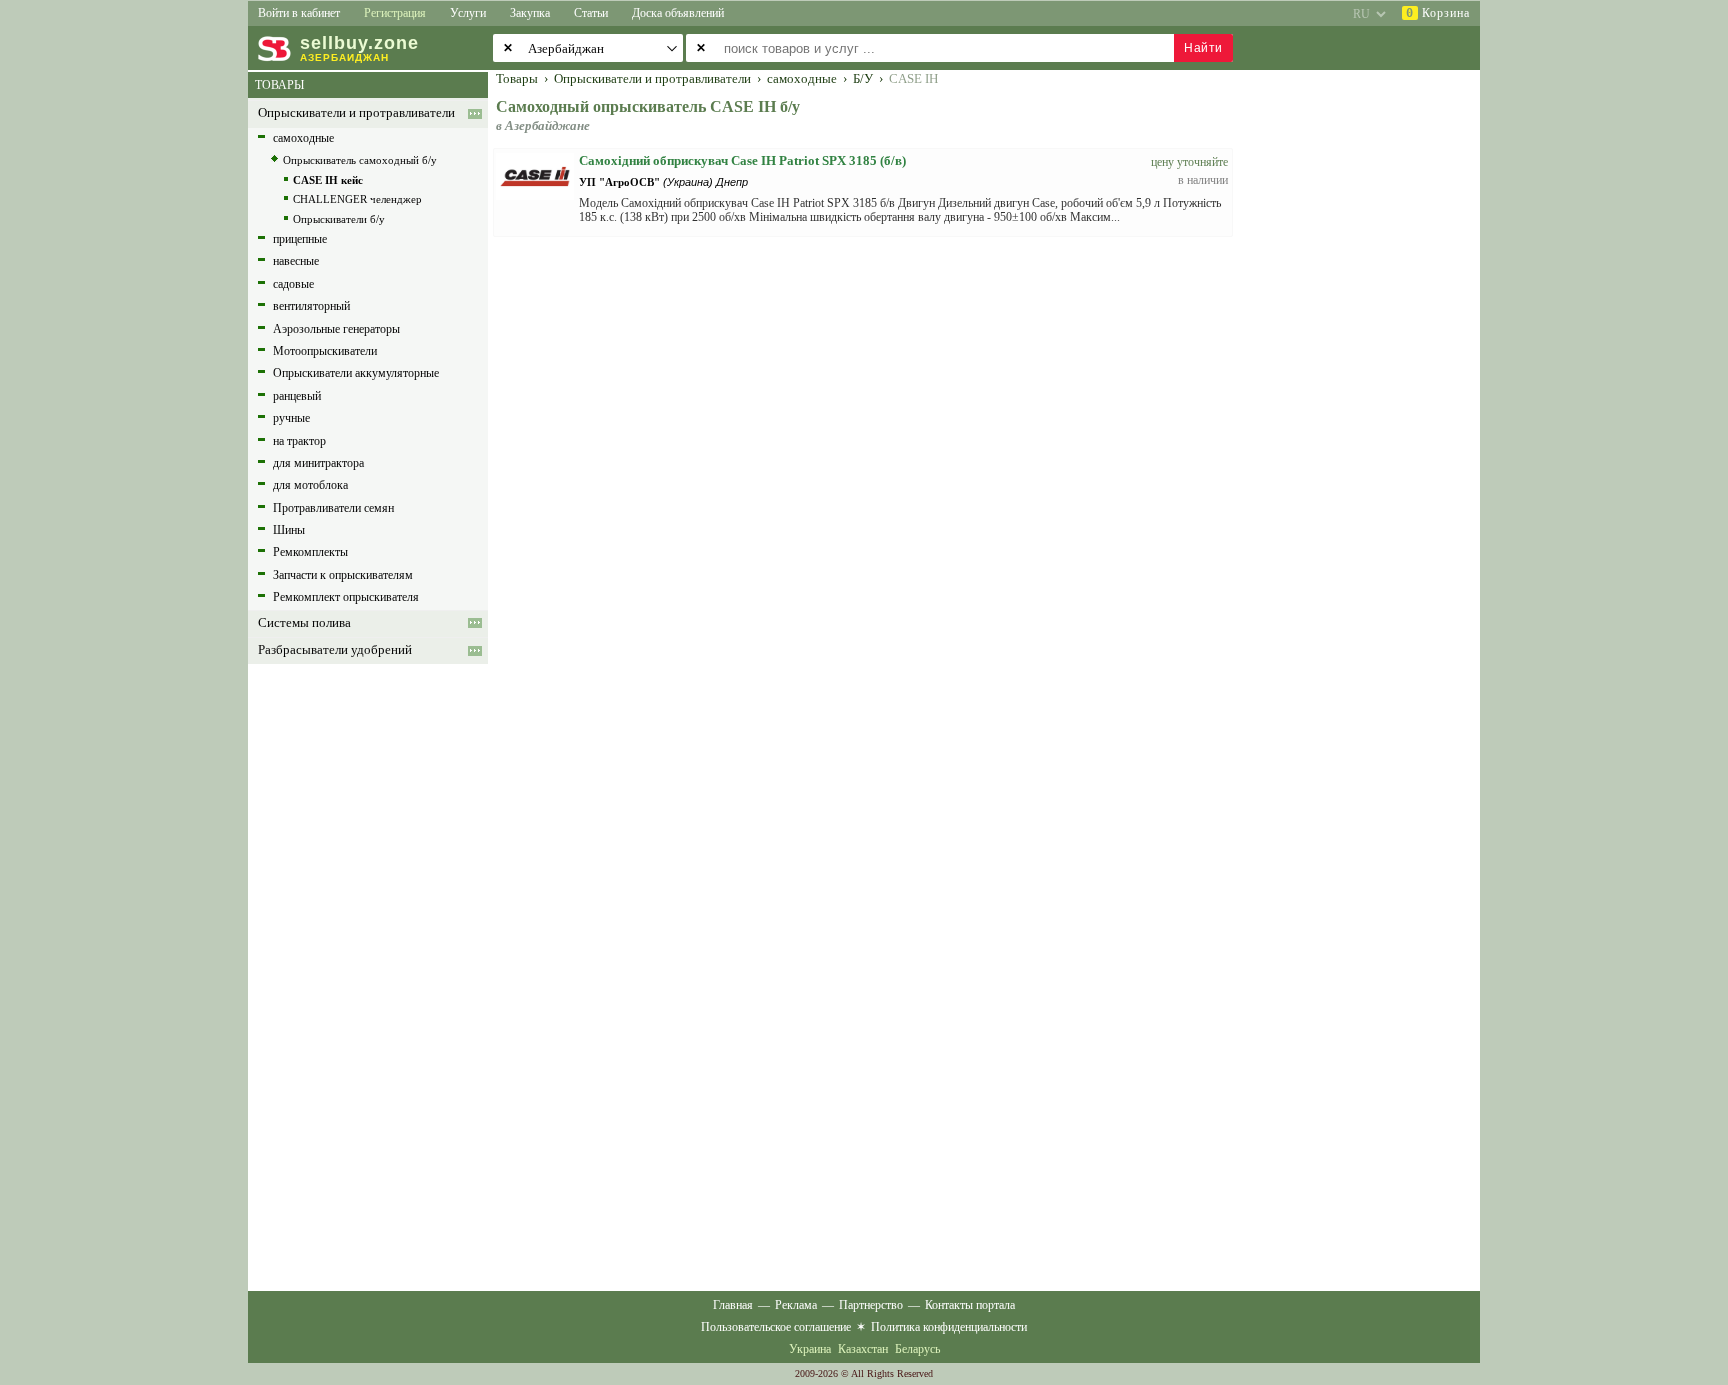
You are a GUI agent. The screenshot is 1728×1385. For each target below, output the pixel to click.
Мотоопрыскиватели (325, 351)
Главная (733, 1305)
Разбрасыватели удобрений (335, 650)
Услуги (468, 13)
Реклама (796, 1305)
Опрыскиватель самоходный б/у (360, 160)
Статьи (591, 13)
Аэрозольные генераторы (336, 329)
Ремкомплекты (310, 552)
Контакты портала (970, 1305)
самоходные (303, 138)
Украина (810, 1349)
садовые (293, 284)
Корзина (1438, 13)
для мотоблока (310, 485)
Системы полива (304, 623)
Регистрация (395, 13)
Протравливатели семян (333, 508)
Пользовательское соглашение (776, 1327)
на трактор (299, 441)
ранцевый (297, 396)
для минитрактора (318, 463)
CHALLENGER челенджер (357, 199)
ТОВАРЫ (279, 85)
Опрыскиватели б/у (339, 219)
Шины (289, 530)
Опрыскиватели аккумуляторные (356, 373)
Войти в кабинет (299, 13)
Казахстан (863, 1349)
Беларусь (917, 1349)
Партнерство (871, 1305)
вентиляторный (311, 306)
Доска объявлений (678, 13)
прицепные (300, 239)
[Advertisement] (1369, 372)
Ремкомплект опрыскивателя (346, 597)
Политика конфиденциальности (949, 1327)
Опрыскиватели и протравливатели (356, 113)
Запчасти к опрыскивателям (343, 575)
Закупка (530, 13)
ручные (291, 418)
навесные (296, 261)
